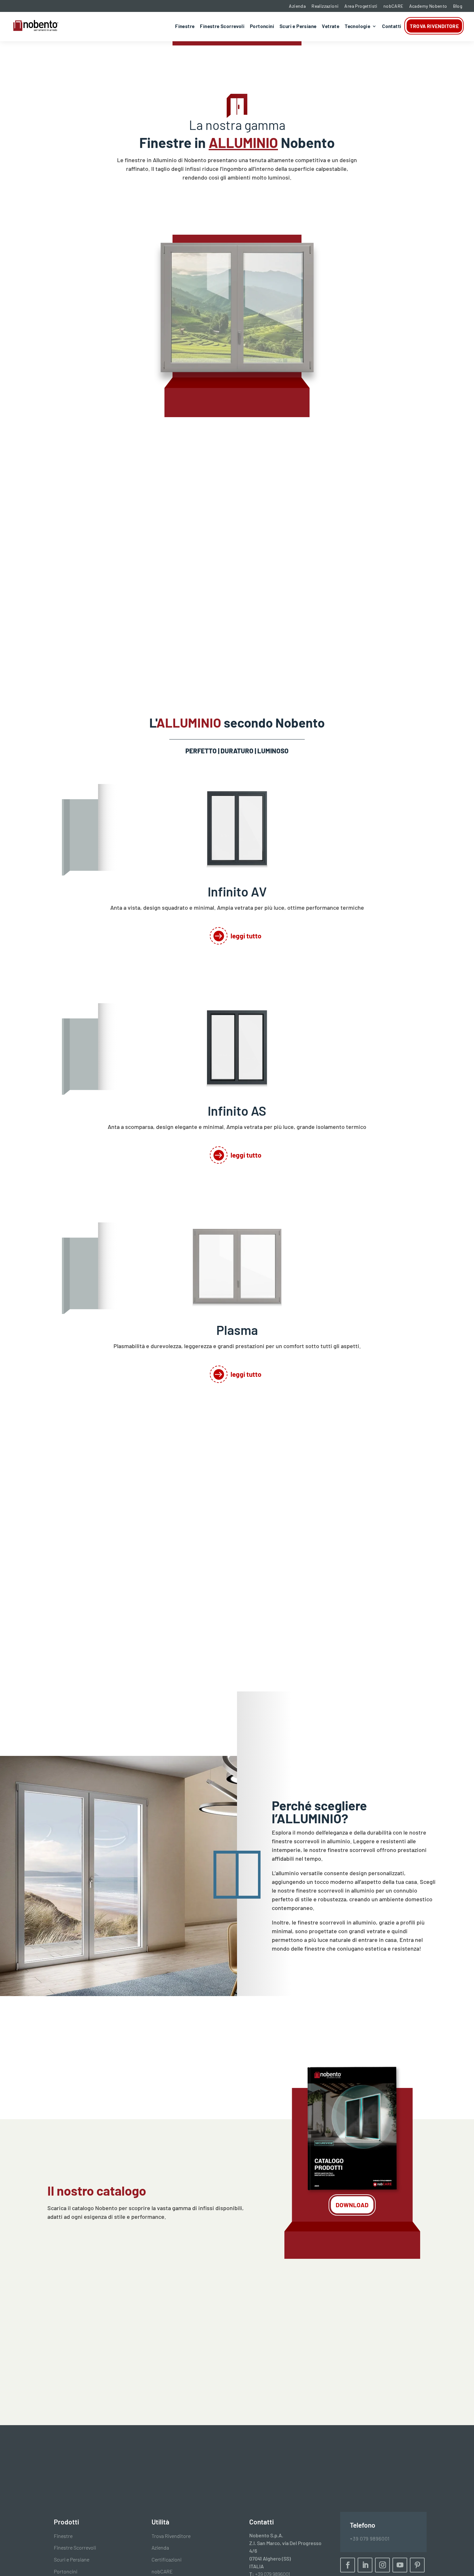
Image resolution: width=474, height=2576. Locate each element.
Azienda (297, 6)
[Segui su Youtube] (400, 2565)
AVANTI (296, 2429)
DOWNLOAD (352, 2205)
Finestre (185, 26)
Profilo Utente (132, 2389)
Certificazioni (167, 2559)
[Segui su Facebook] (348, 2565)
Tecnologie (357, 26)
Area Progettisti (361, 6)
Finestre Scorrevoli (222, 26)
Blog (458, 6)
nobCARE (393, 6)
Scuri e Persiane (298, 26)
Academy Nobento (428, 6)
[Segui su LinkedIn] (365, 2565)
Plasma (237, 1330)
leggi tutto (246, 936)
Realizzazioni (325, 6)
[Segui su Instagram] (382, 2565)
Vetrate (331, 26)
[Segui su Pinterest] (417, 2565)
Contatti (392, 26)
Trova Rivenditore (434, 26)
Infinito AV (237, 891)
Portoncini (262, 26)
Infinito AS (237, 1111)
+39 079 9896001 (370, 2538)
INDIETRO (174, 2429)
